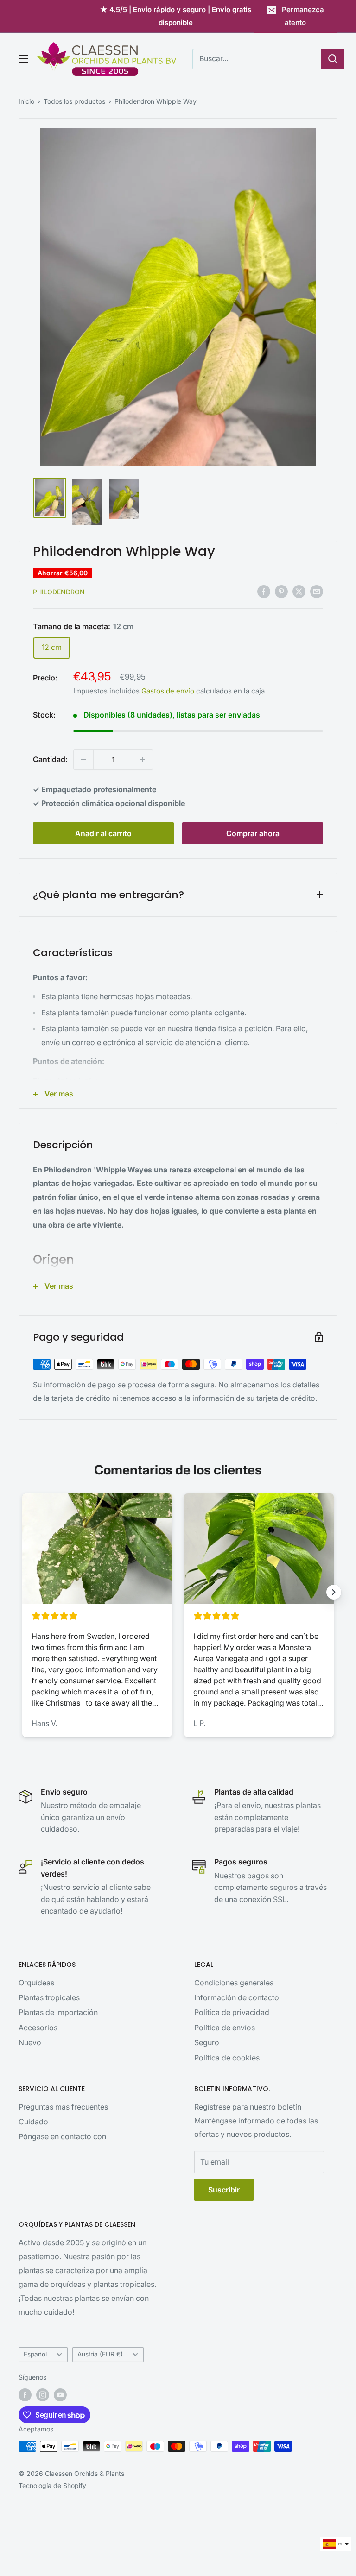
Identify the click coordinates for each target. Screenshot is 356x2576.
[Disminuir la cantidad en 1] (83, 760)
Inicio (26, 101)
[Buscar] (333, 59)
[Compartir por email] (317, 591)
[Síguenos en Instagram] (43, 2395)
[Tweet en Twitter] (299, 591)
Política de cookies (227, 2058)
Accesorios (38, 2028)
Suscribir (224, 2190)
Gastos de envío (168, 691)
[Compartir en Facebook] (264, 591)
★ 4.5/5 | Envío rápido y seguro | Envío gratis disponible (176, 16)
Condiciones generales (234, 1983)
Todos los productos (74, 101)
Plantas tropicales (49, 1997)
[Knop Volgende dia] (334, 1592)
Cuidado (33, 2122)
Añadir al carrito (103, 833)
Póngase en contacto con (62, 2136)
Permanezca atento (303, 16)
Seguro (207, 2042)
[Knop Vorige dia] (22, 1592)
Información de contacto (237, 1997)
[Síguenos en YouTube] (60, 2395)
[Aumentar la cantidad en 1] (143, 760)
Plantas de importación (58, 2012)
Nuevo (30, 2042)
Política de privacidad (232, 2012)
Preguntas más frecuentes (63, 2107)
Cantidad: (50, 759)
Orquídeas (36, 1983)
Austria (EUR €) (100, 2354)
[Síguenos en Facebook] (25, 2395)
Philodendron (59, 592)
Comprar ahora (253, 833)
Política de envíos (225, 2028)
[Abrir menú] (23, 59)
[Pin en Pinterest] (281, 591)
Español (35, 2354)
